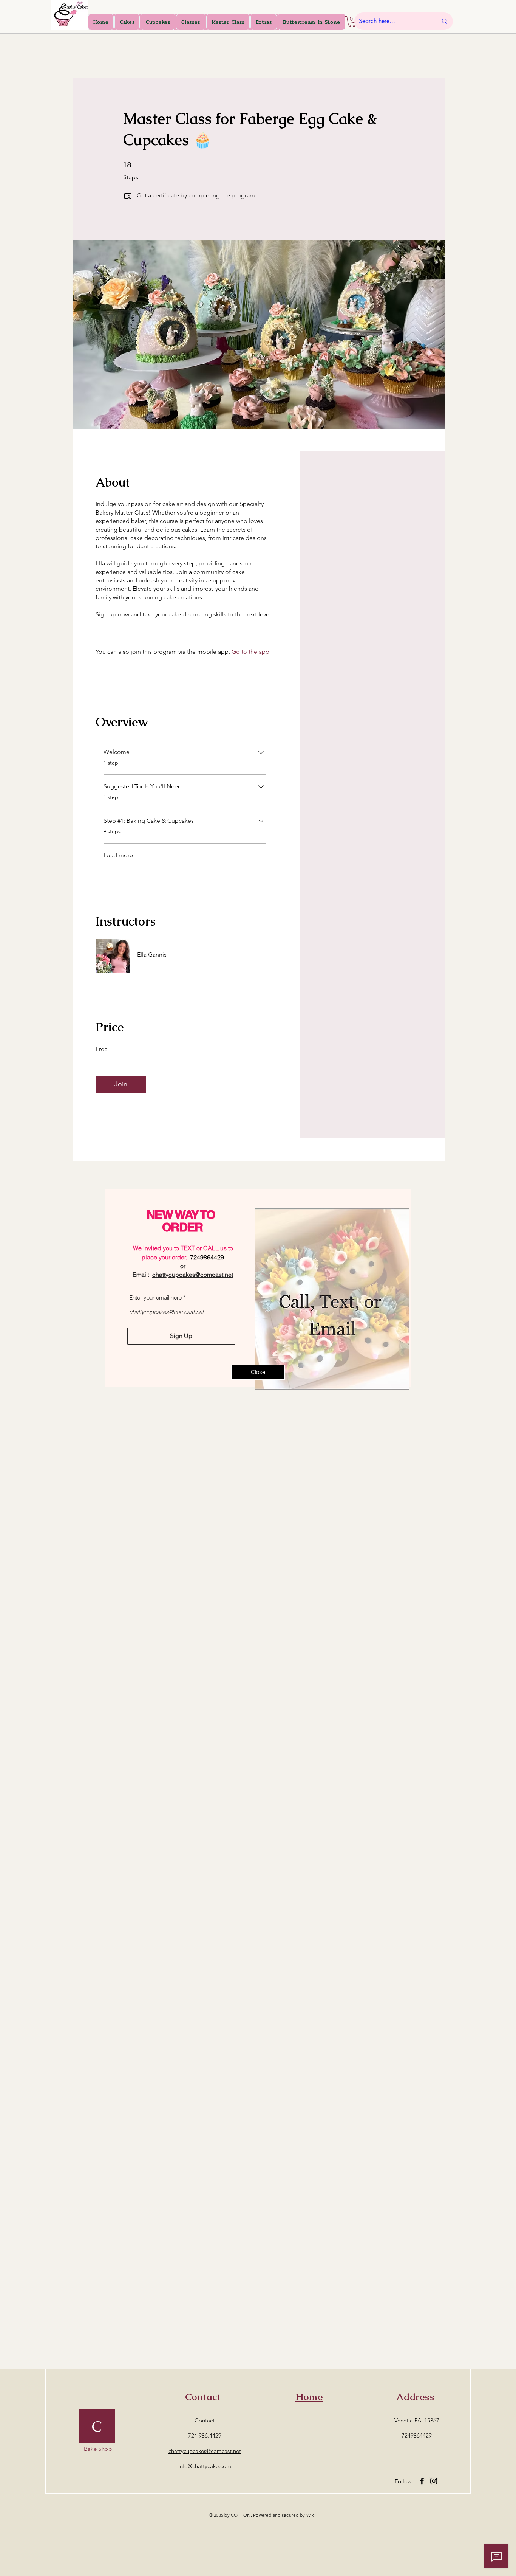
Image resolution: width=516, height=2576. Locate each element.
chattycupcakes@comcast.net (193, 1275)
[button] (258, 1372)
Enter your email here (155, 1297)
